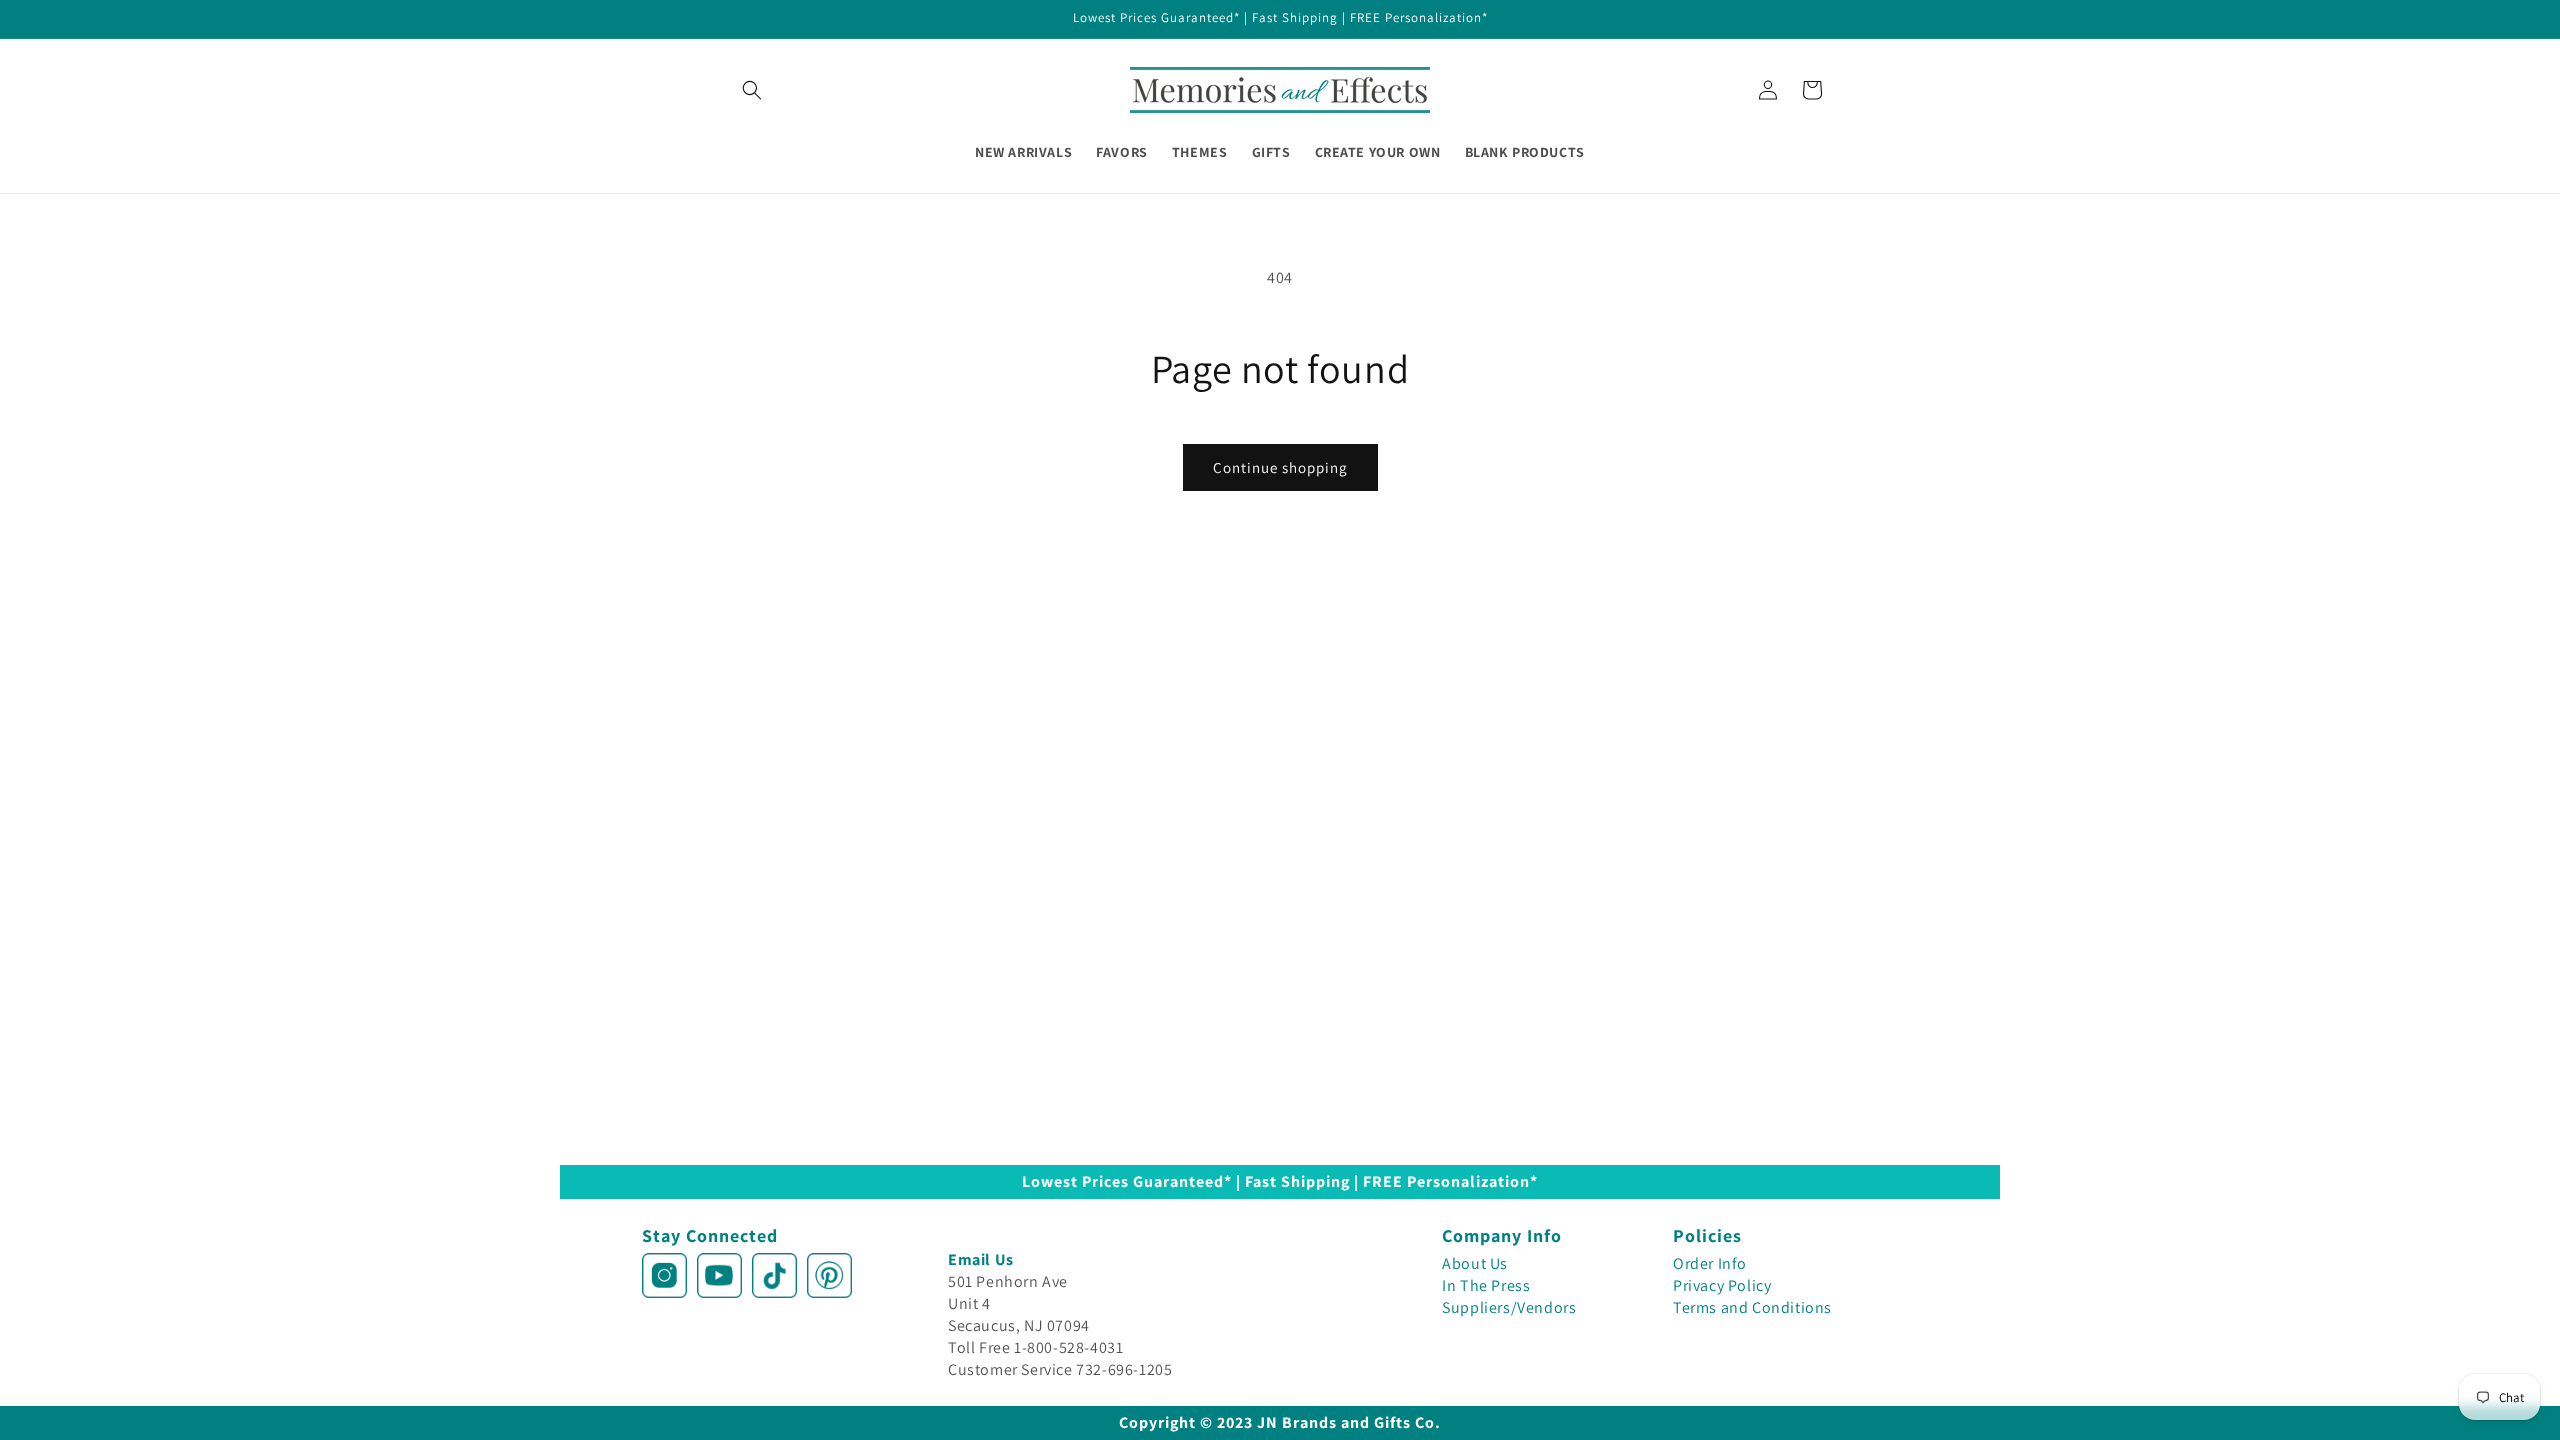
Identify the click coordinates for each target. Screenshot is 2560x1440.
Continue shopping (1280, 467)
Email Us (981, 1259)
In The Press (1486, 1285)
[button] (752, 90)
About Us (1475, 1263)
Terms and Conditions (1752, 1307)
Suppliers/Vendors (1509, 1307)
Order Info (1710, 1263)
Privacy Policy (1722, 1285)
